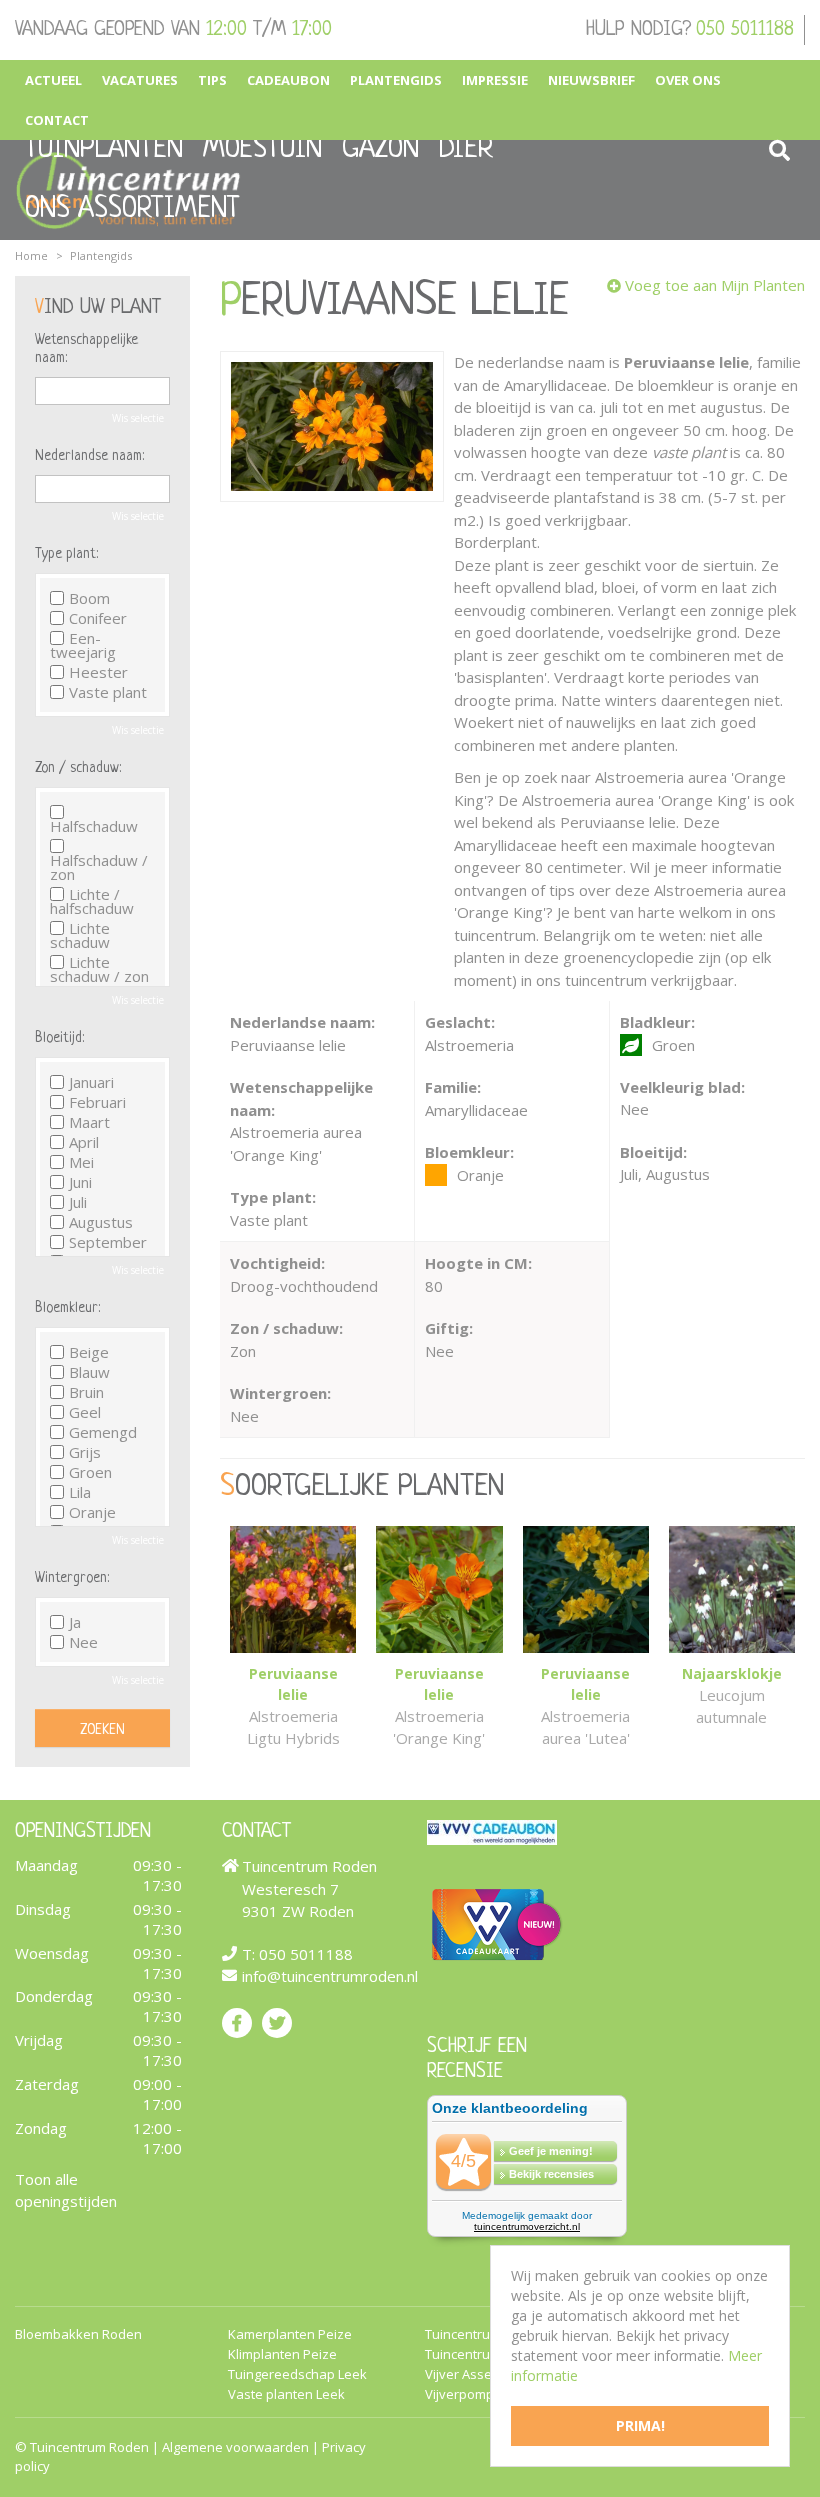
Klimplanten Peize (282, 2354)
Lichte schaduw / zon (99, 969)
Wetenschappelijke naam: (86, 349)
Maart (89, 1122)
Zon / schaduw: (78, 768)
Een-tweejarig (83, 645)
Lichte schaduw (80, 935)
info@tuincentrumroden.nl (330, 1976)
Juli (78, 1202)
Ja (75, 1622)
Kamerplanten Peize (290, 2334)
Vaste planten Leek (286, 2394)
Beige (89, 1352)
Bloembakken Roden (78, 2334)
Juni (80, 1182)
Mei (81, 1162)
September (108, 1242)
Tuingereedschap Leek (297, 2374)
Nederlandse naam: (89, 456)
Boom (89, 598)
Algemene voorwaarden (235, 2447)
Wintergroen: (72, 1578)
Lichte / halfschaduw (92, 901)
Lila (80, 1492)
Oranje (92, 1512)
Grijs (85, 1452)
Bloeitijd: (59, 1038)
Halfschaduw (94, 824)
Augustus (101, 1222)
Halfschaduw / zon (99, 865)
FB (237, 2022)
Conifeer (98, 618)
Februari (97, 1102)
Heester (98, 672)
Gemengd (103, 1432)
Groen (90, 1472)
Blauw (89, 1372)
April (84, 1142)
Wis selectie (138, 418)
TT (277, 2022)
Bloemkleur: (67, 1308)
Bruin (86, 1392)
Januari (91, 1082)
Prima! (640, 2425)
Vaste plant (108, 692)
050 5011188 (745, 30)
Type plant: (66, 554)
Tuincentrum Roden (89, 2447)
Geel (85, 1412)
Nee (83, 1642)
